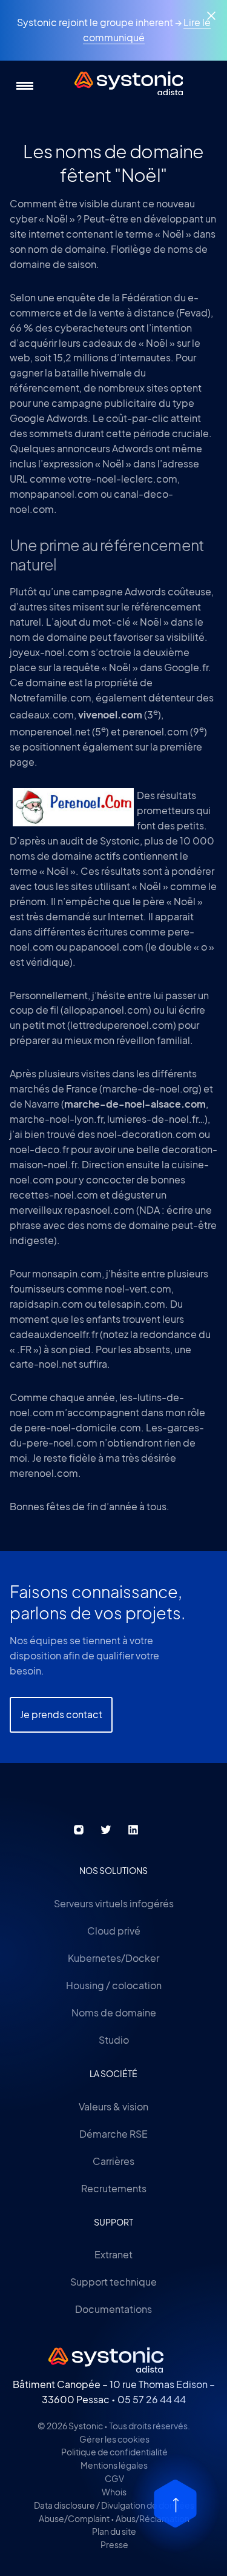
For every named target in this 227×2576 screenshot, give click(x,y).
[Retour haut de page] (175, 2504)
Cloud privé (114, 1931)
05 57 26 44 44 (152, 2399)
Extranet (113, 2254)
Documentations (113, 2309)
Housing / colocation (114, 1985)
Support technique (113, 2282)
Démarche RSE (113, 2134)
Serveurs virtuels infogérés (114, 1903)
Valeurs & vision (113, 2106)
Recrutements (114, 2188)
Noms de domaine (114, 2012)
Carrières (113, 2161)
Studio (114, 2040)
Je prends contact (61, 1714)
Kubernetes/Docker (113, 1958)
